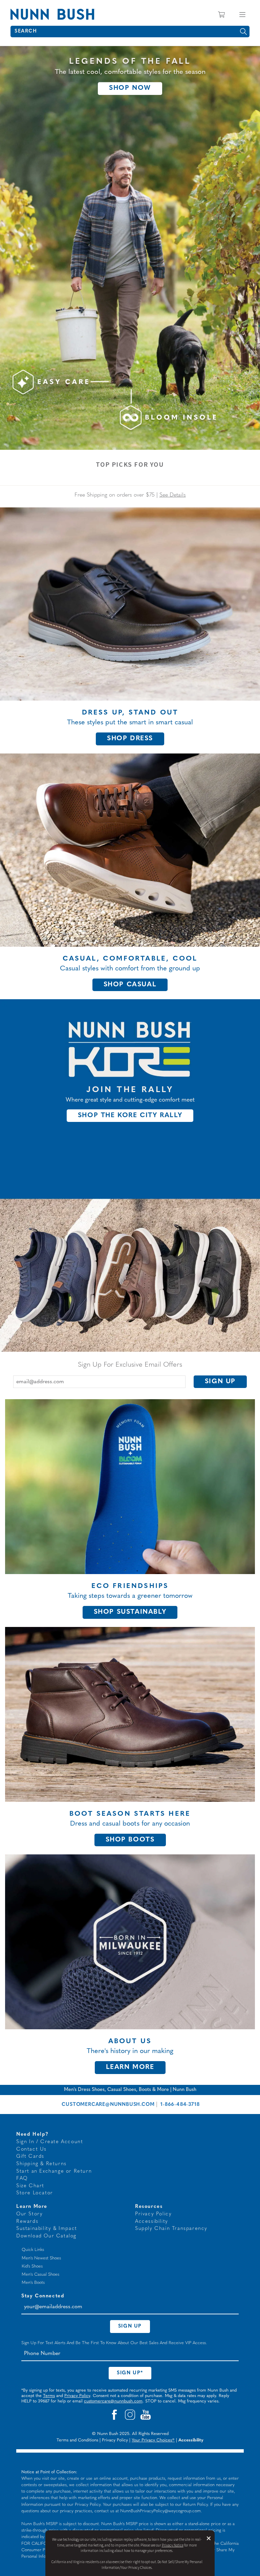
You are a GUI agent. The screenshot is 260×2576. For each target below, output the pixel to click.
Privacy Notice (173, 2545)
